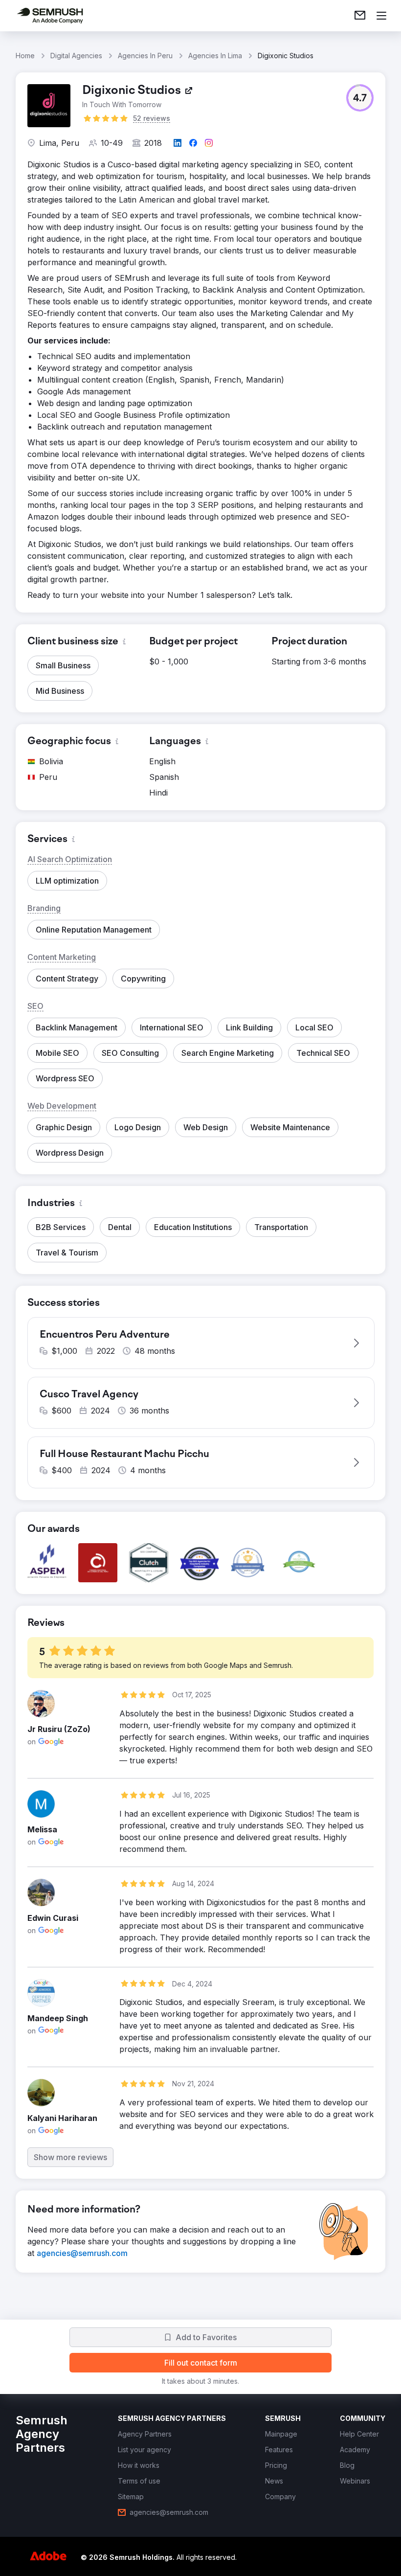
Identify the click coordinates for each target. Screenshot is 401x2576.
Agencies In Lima (215, 56)
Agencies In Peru (145, 56)
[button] (360, 98)
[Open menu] (381, 16)
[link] (360, 16)
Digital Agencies (76, 56)
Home (25, 56)
